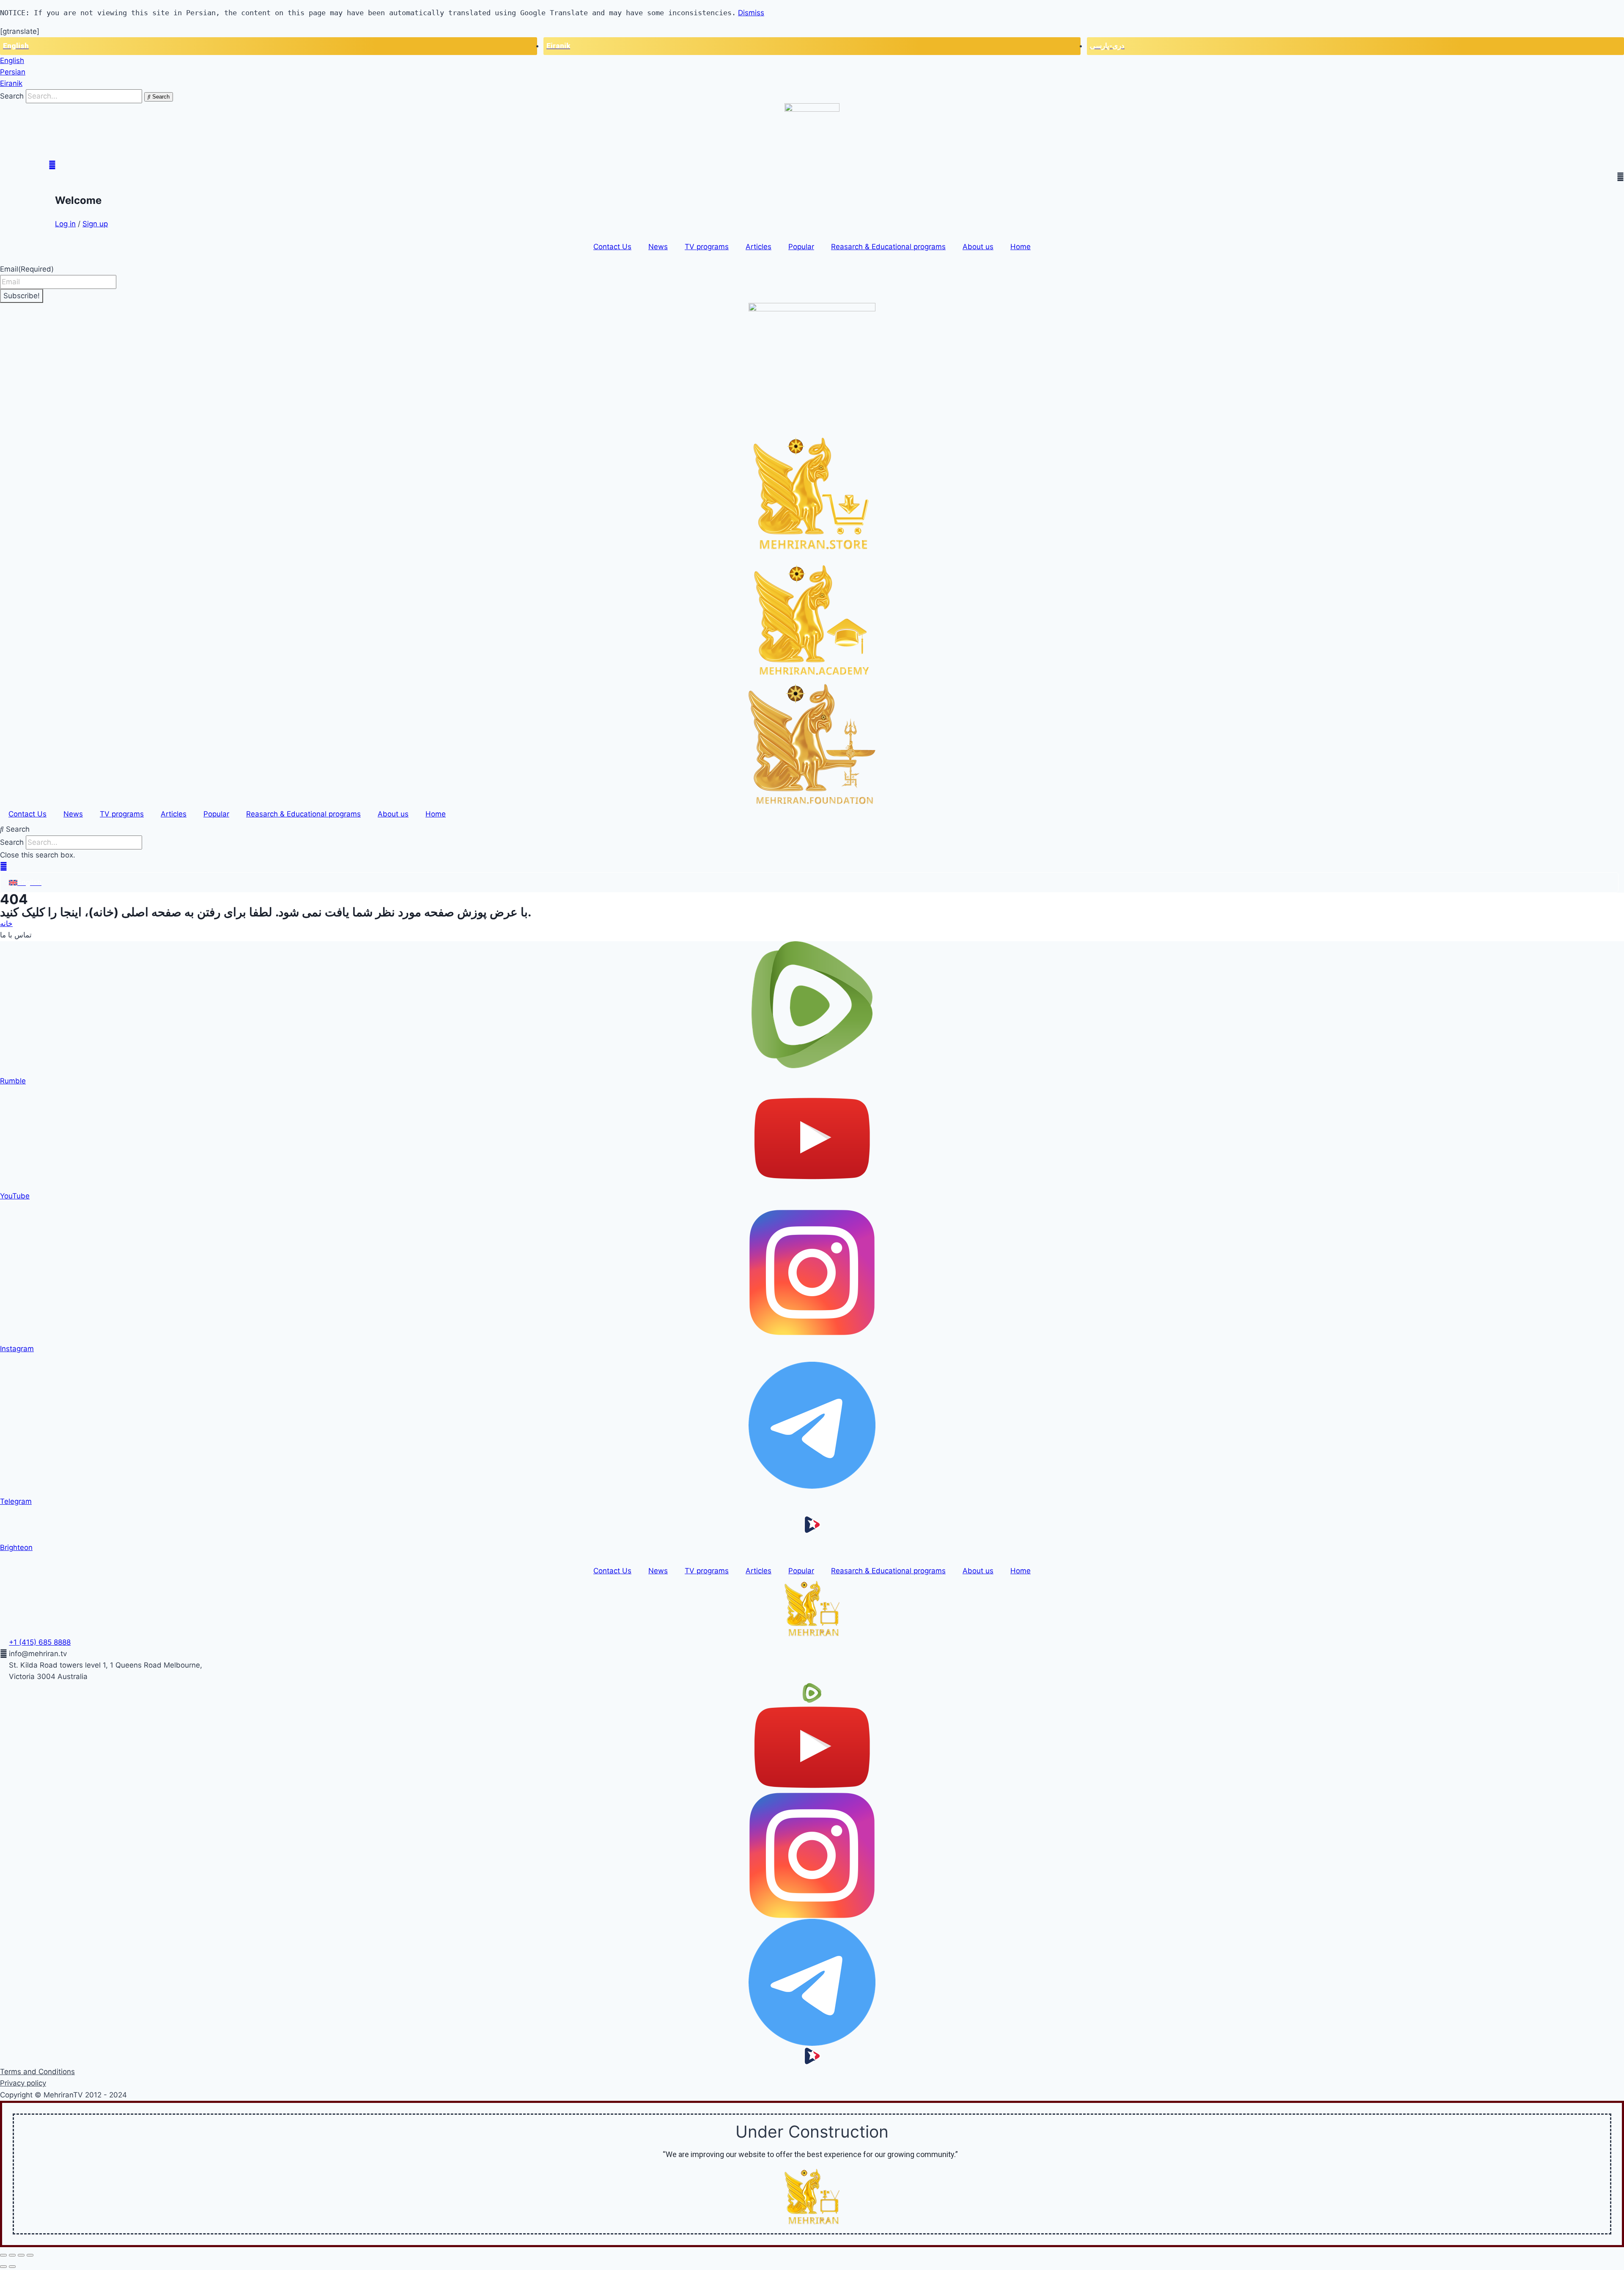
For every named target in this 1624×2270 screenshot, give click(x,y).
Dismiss (751, 13)
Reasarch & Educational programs (888, 247)
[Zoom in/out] (30, 2255)
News (658, 247)
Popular (801, 247)
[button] (812, 829)
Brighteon (16, 1547)
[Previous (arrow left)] (3, 2267)
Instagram (17, 1349)
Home (1020, 247)
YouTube (15, 1196)
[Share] (12, 2255)
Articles (759, 247)
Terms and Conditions (37, 2072)
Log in (65, 224)
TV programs (707, 247)
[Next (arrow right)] (12, 2267)
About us (978, 247)
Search (12, 96)
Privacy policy (23, 2083)
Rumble (13, 1081)
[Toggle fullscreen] (21, 2255)
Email (27, 269)
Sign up (95, 224)
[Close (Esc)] (3, 2255)
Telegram (16, 1501)
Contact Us (612, 247)
